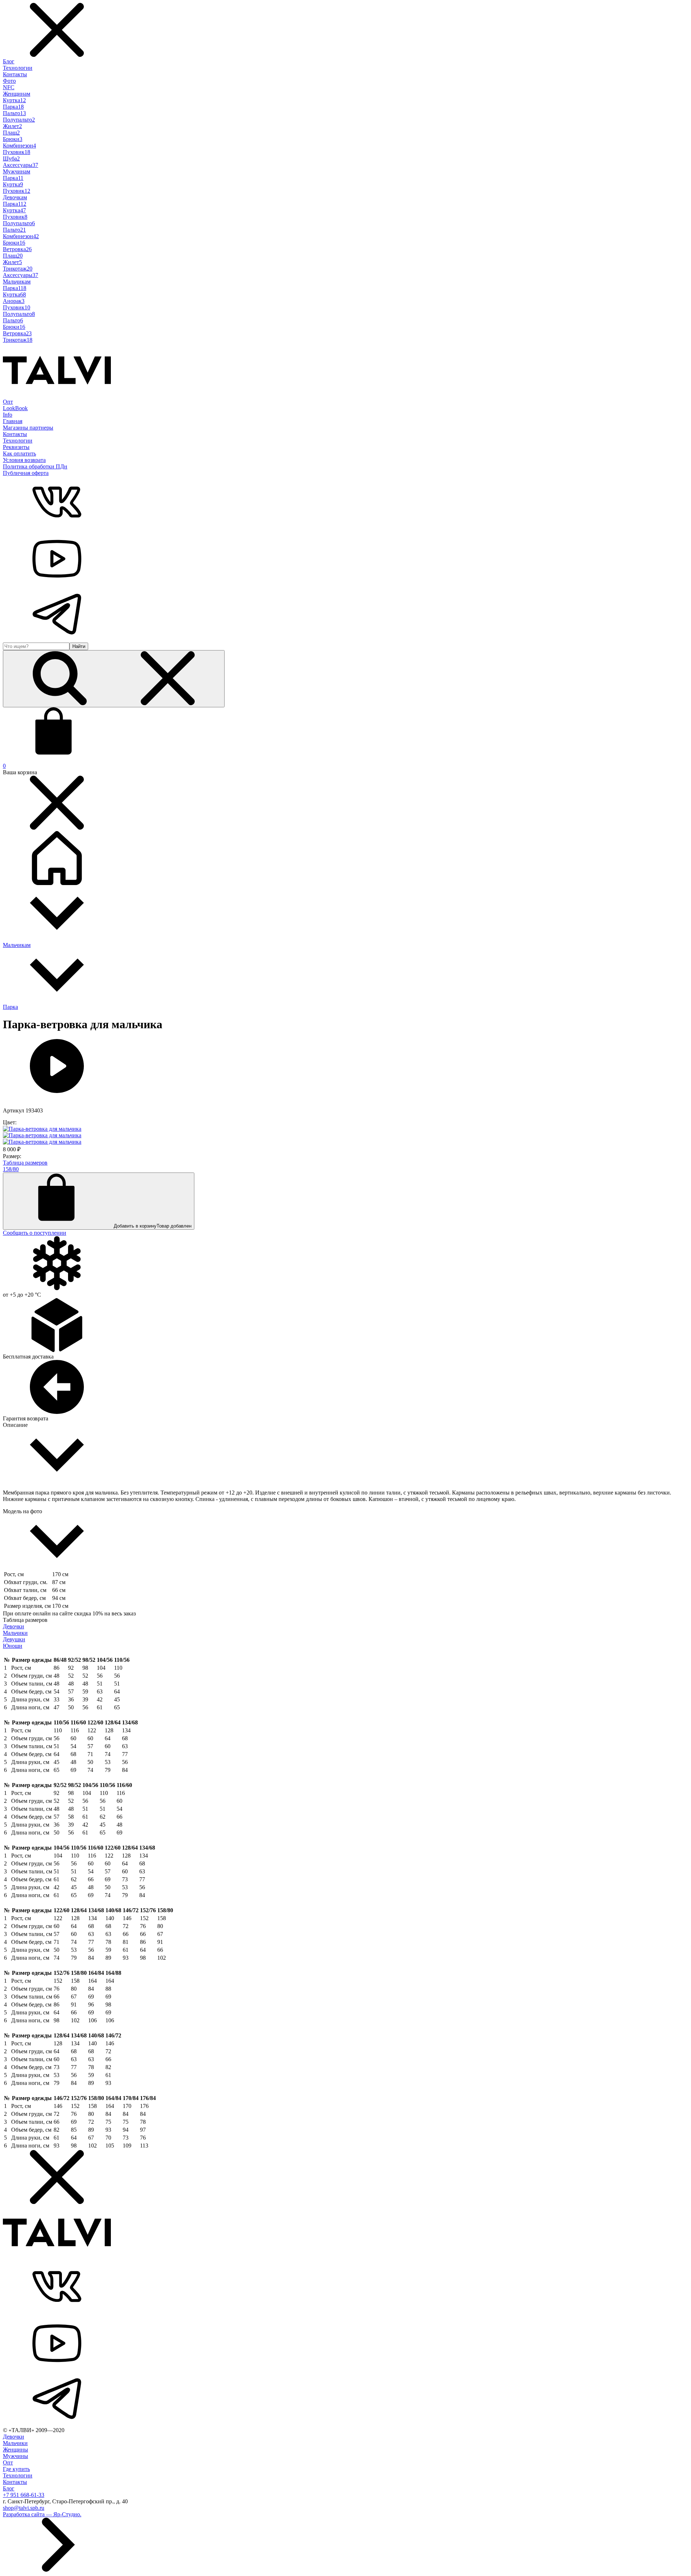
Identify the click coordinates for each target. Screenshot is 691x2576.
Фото (9, 81)
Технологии (18, 68)
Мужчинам (17, 171)
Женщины (15, 2450)
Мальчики (15, 1633)
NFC (9, 87)
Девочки (13, 1626)
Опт (8, 402)
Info (8, 415)
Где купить (16, 2469)
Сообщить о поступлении (35, 1233)
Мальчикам (17, 282)
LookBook (15, 408)
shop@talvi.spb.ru (24, 2508)
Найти (79, 646)
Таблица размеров (25, 1163)
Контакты (15, 74)
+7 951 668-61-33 (24, 2495)
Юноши (13, 1646)
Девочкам (15, 197)
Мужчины (15, 2456)
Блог (9, 61)
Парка (10, 1007)
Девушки (14, 1639)
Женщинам (17, 94)
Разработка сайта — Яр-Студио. (42, 2514)
